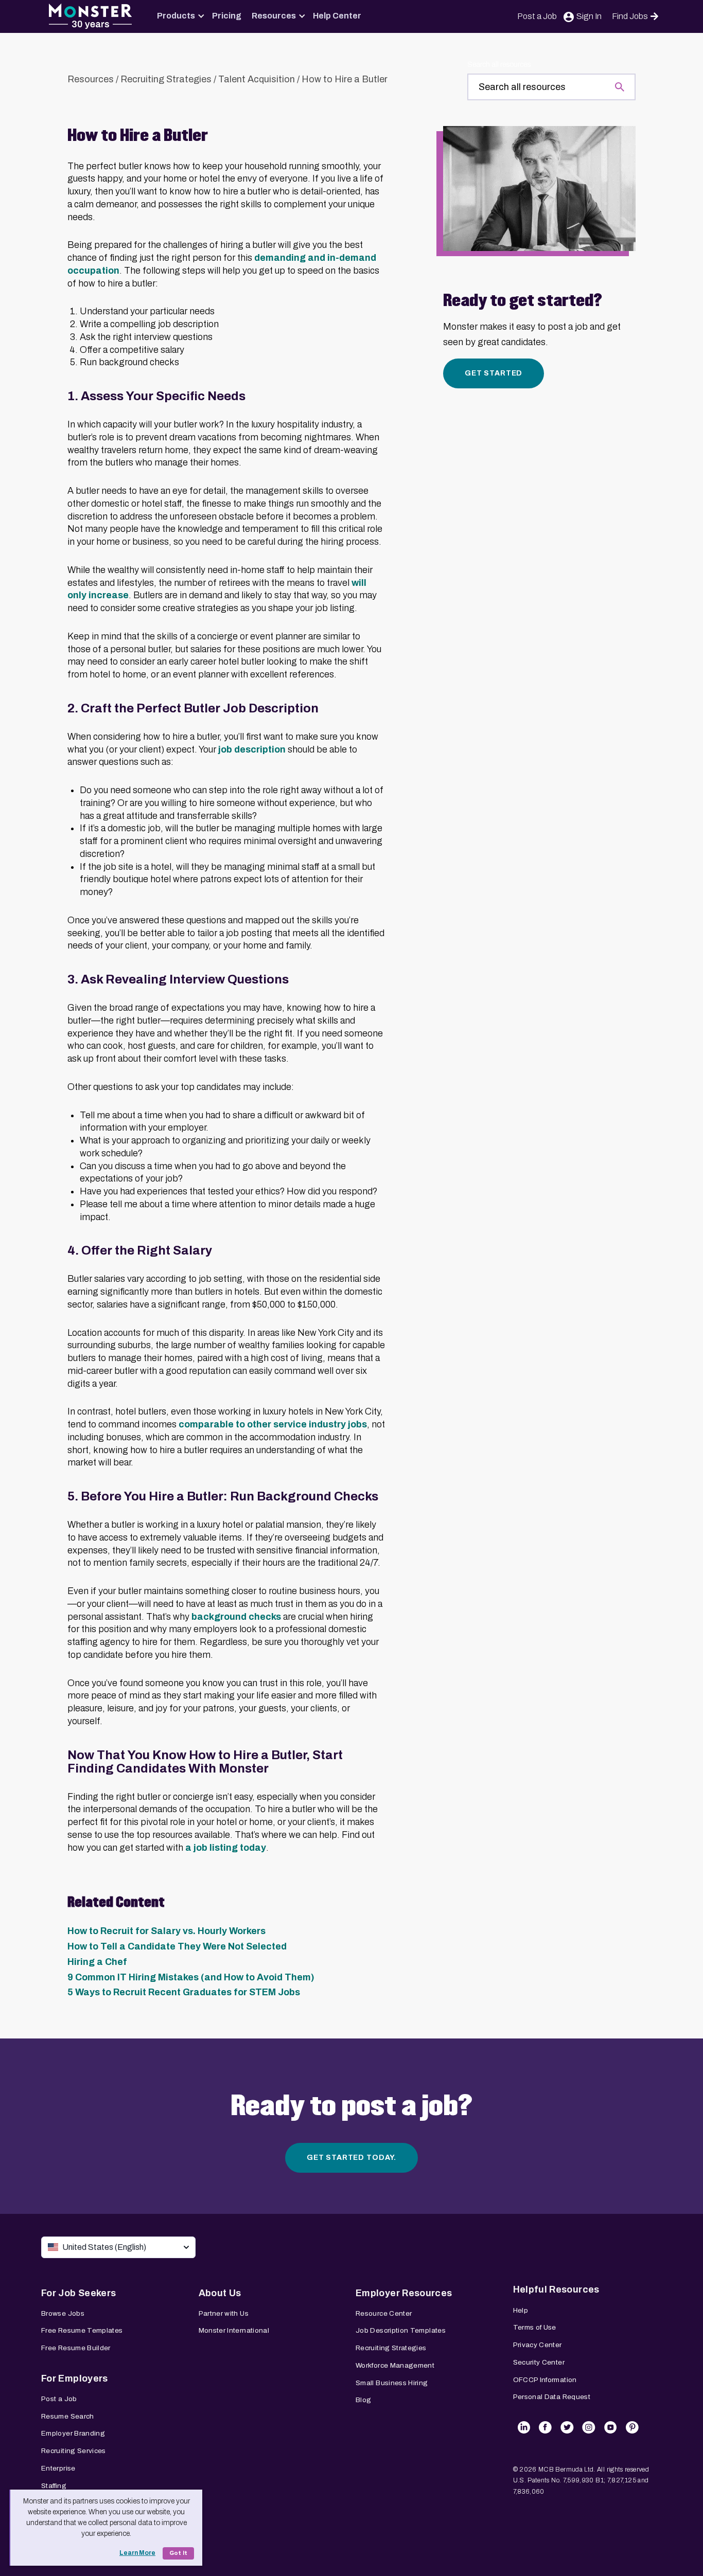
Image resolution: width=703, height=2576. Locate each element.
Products (176, 16)
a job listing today (226, 1848)
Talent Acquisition (257, 79)
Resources (274, 16)
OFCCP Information (545, 2380)
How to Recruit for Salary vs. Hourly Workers (166, 1931)
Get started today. (351, 2158)
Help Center (337, 16)
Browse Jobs (63, 2313)
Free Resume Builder (76, 2348)
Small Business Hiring (392, 2383)
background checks (236, 1617)
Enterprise (58, 2468)
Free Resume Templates (82, 2330)
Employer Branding (73, 2433)
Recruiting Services (74, 2451)
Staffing (54, 2486)
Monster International (234, 2330)
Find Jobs (630, 16)
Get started (494, 373)
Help (521, 2310)
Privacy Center (538, 2345)
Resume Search (68, 2416)
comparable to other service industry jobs (273, 1424)
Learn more (137, 2553)
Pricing (227, 16)
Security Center (539, 2362)
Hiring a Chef (97, 1962)
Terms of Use (535, 2327)
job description (252, 749)
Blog (363, 2400)
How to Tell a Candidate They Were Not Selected (177, 1946)
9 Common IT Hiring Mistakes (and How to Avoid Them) (191, 1977)
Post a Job (537, 16)
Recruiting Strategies (166, 79)
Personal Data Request (552, 2397)
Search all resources (499, 65)
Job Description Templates (401, 2330)
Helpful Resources (556, 2289)
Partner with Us (224, 2313)
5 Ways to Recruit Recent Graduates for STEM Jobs (184, 1992)
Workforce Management (395, 2365)
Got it (178, 2553)
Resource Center (384, 2313)
